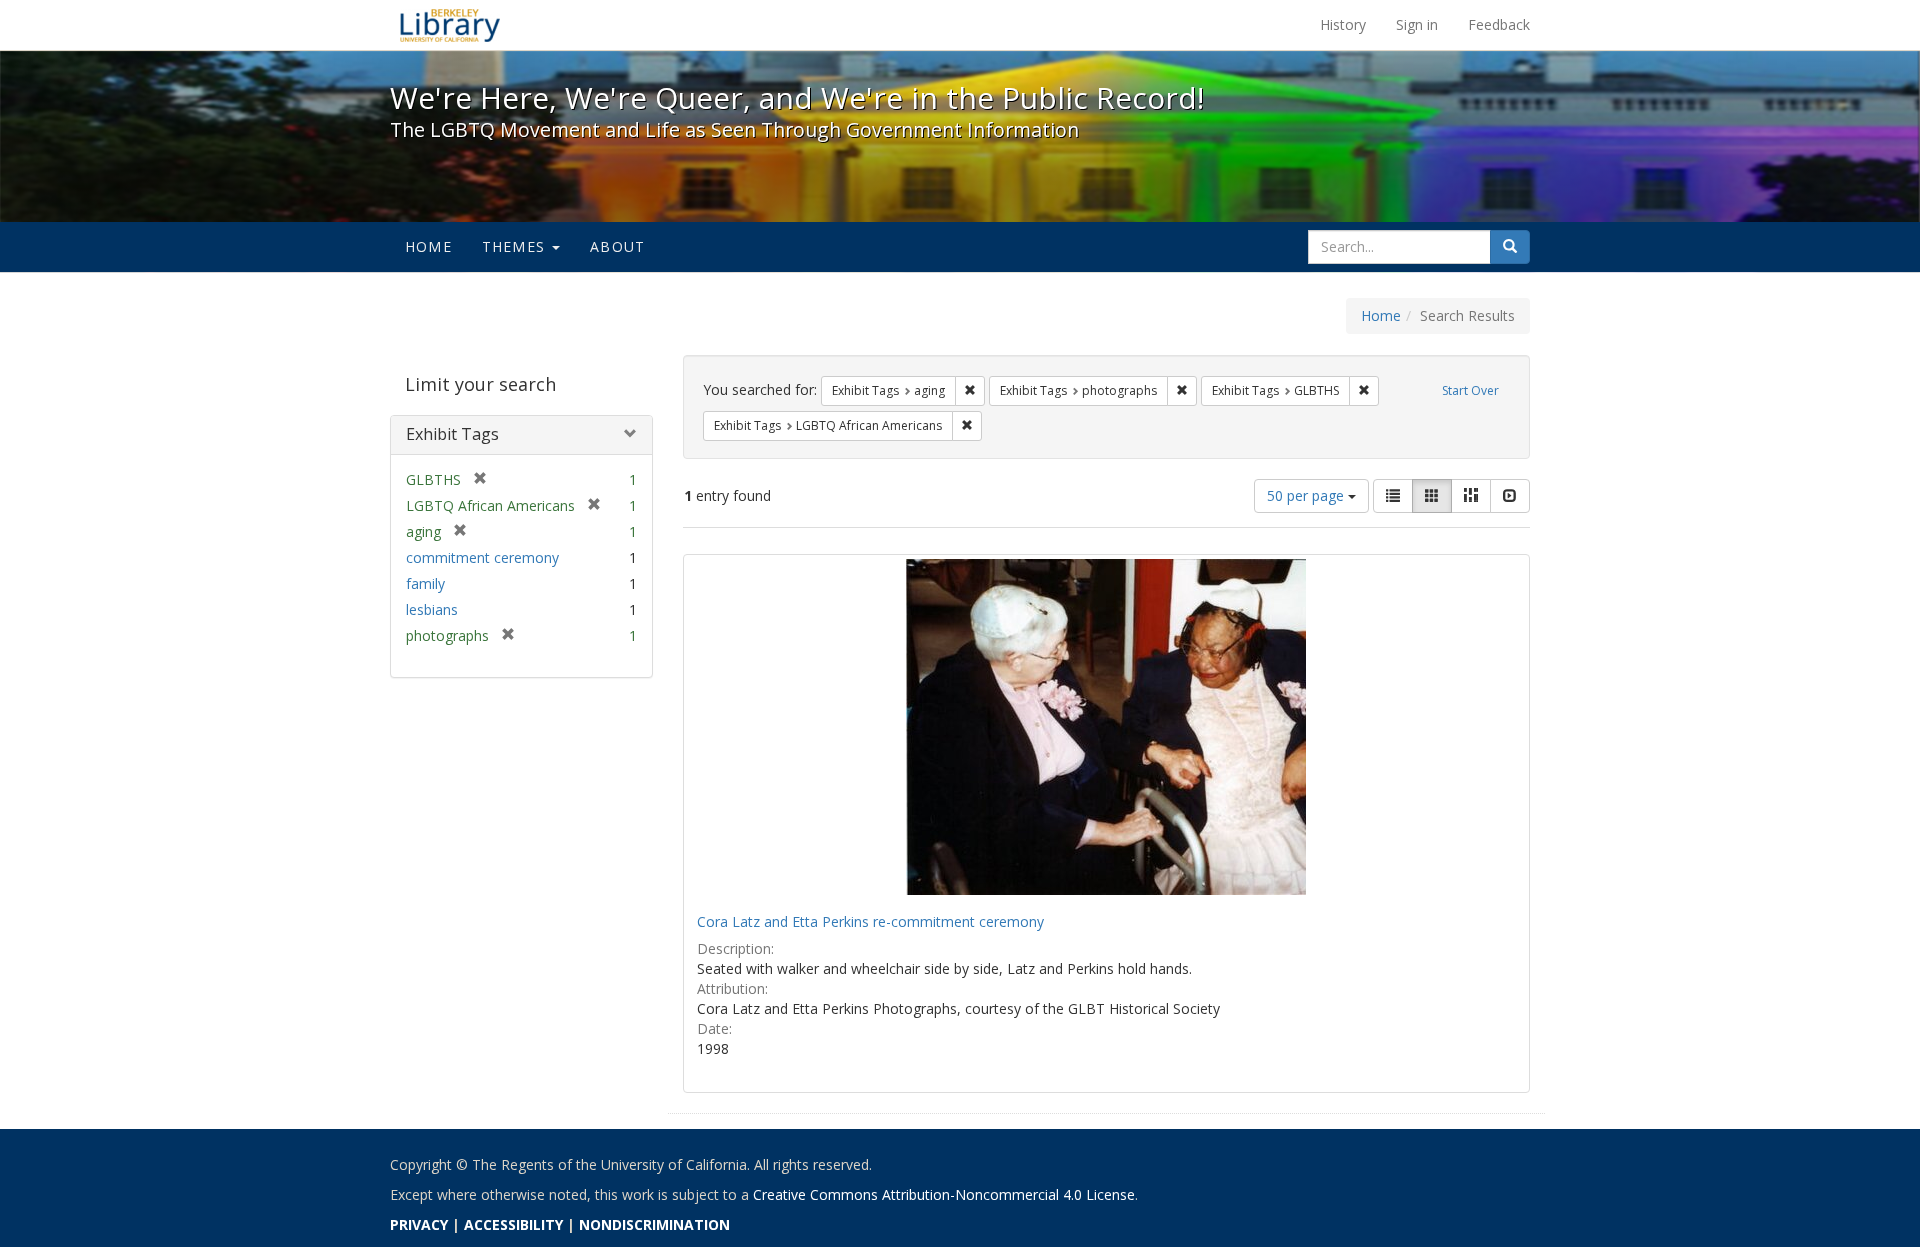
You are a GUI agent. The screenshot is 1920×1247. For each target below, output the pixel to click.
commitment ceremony (482, 557)
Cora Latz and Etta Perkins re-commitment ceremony (870, 921)
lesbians (432, 609)
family (425, 583)
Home (428, 246)
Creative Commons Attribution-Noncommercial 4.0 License (944, 1194)
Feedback (1499, 24)
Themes (516, 246)
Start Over (1470, 390)
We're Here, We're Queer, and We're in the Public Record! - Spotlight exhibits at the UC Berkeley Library (450, 25)
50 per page (1307, 495)
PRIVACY (419, 1224)
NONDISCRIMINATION (654, 1224)
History (1343, 24)
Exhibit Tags (452, 434)
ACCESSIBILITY (513, 1224)
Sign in (1417, 24)
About (617, 246)
